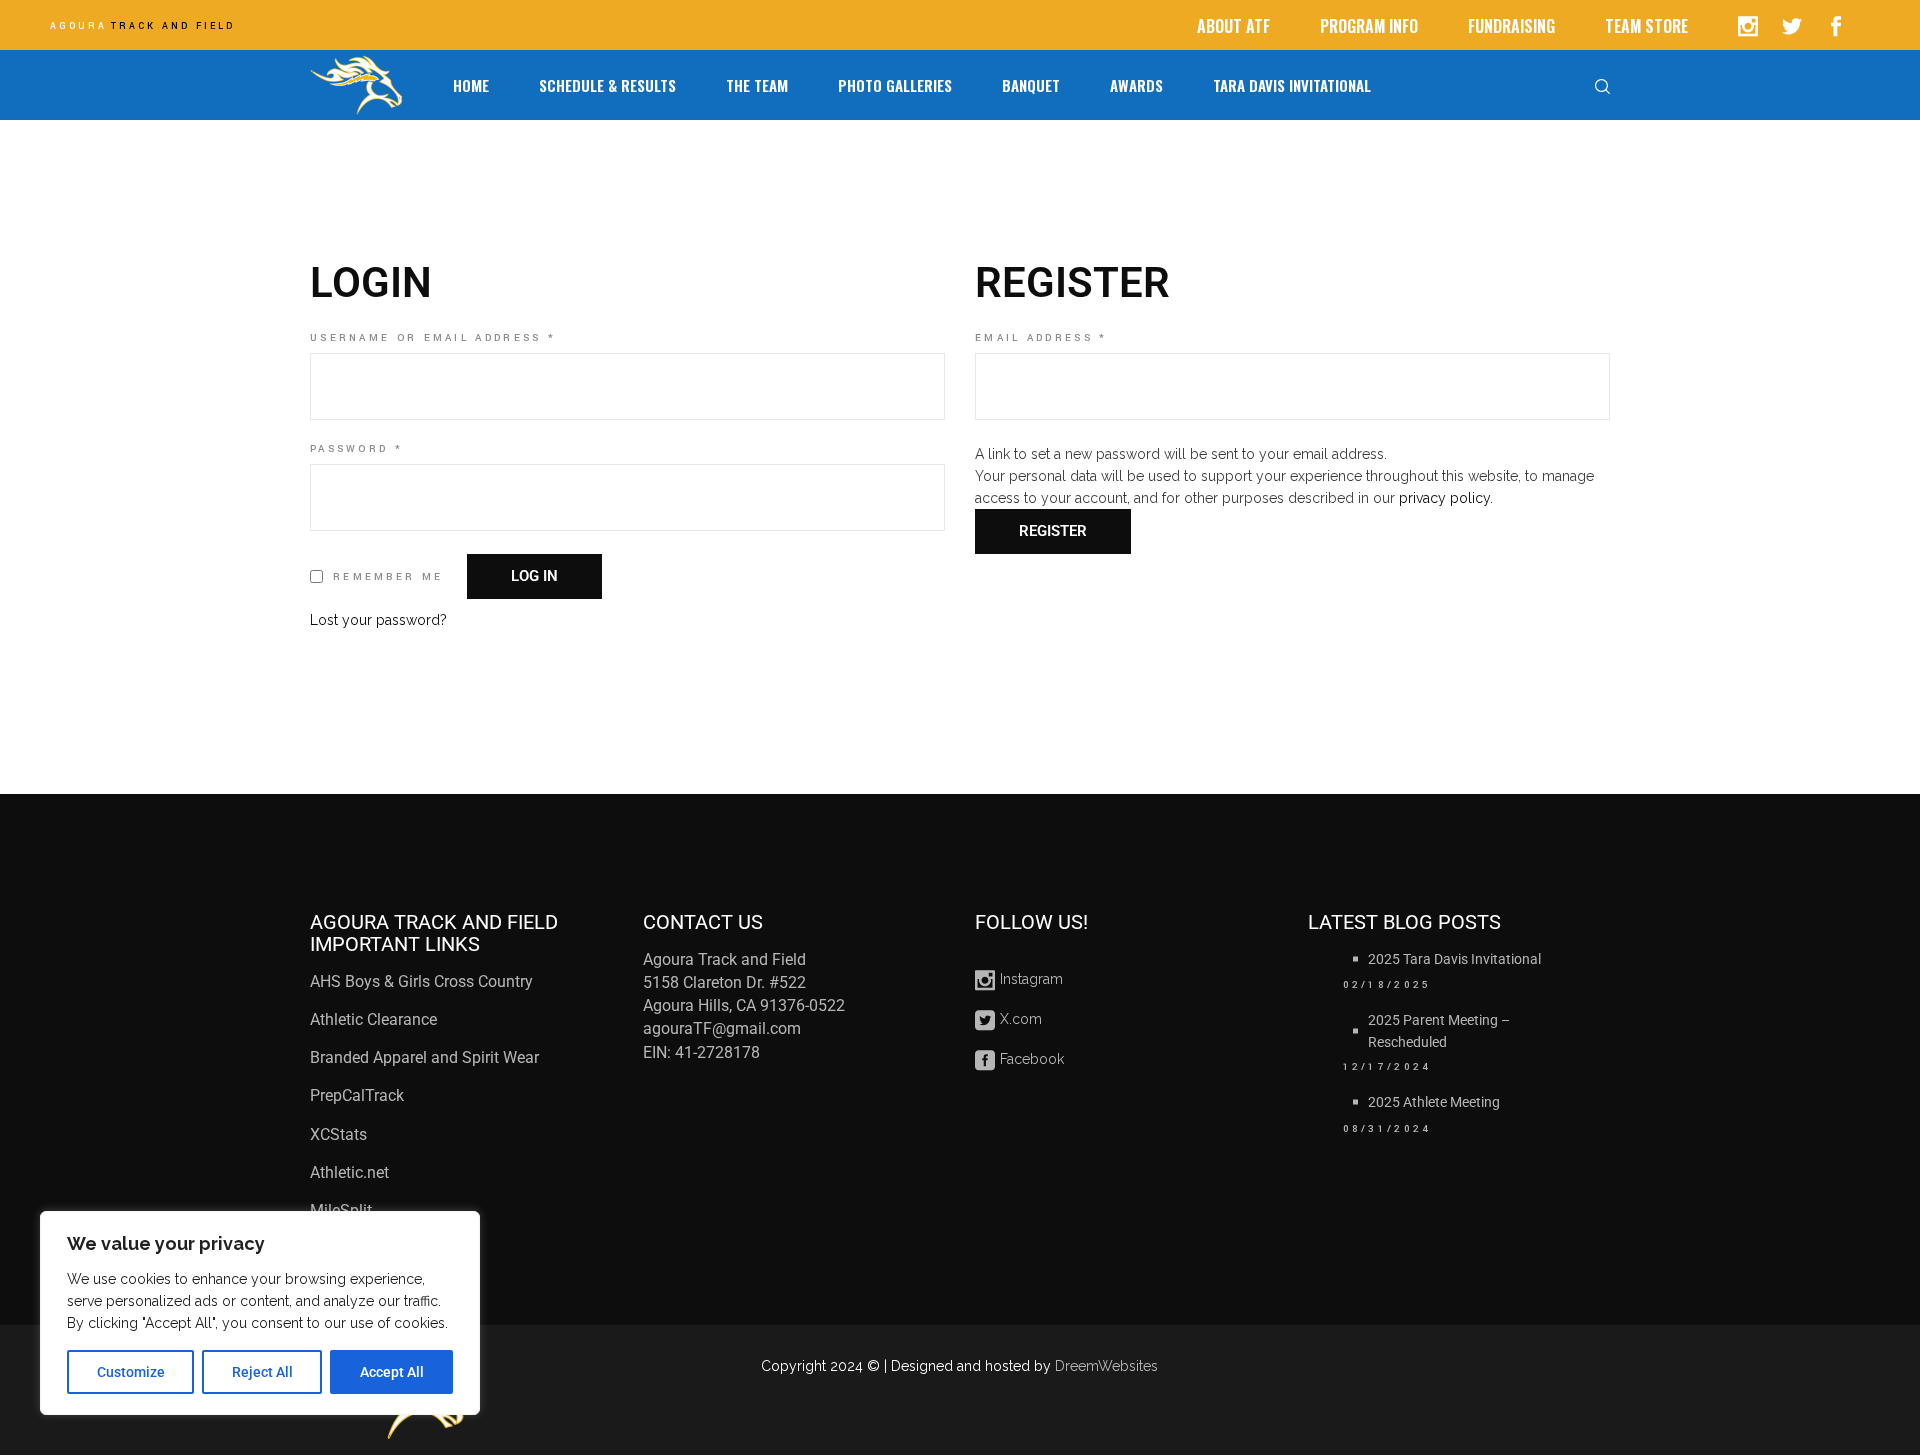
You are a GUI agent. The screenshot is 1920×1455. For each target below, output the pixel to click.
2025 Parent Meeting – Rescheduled (1439, 1031)
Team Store (1646, 26)
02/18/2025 (1387, 985)
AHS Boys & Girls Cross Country (421, 981)
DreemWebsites (1106, 1366)
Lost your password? (378, 620)
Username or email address (471, 338)
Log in (534, 576)
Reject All (262, 1372)
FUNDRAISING (1511, 26)
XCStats (338, 1134)
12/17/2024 (1387, 1067)
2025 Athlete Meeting (1434, 1102)
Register (1053, 531)
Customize (131, 1372)
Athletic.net (349, 1172)
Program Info (1369, 26)
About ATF (1233, 26)
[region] (260, 1313)
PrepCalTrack (359, 1095)
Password (394, 449)
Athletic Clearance (373, 1019)
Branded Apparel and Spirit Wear (424, 1057)
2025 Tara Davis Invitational (1454, 959)
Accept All (392, 1372)
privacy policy (1444, 498)
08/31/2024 (1387, 1129)
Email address (1079, 338)
